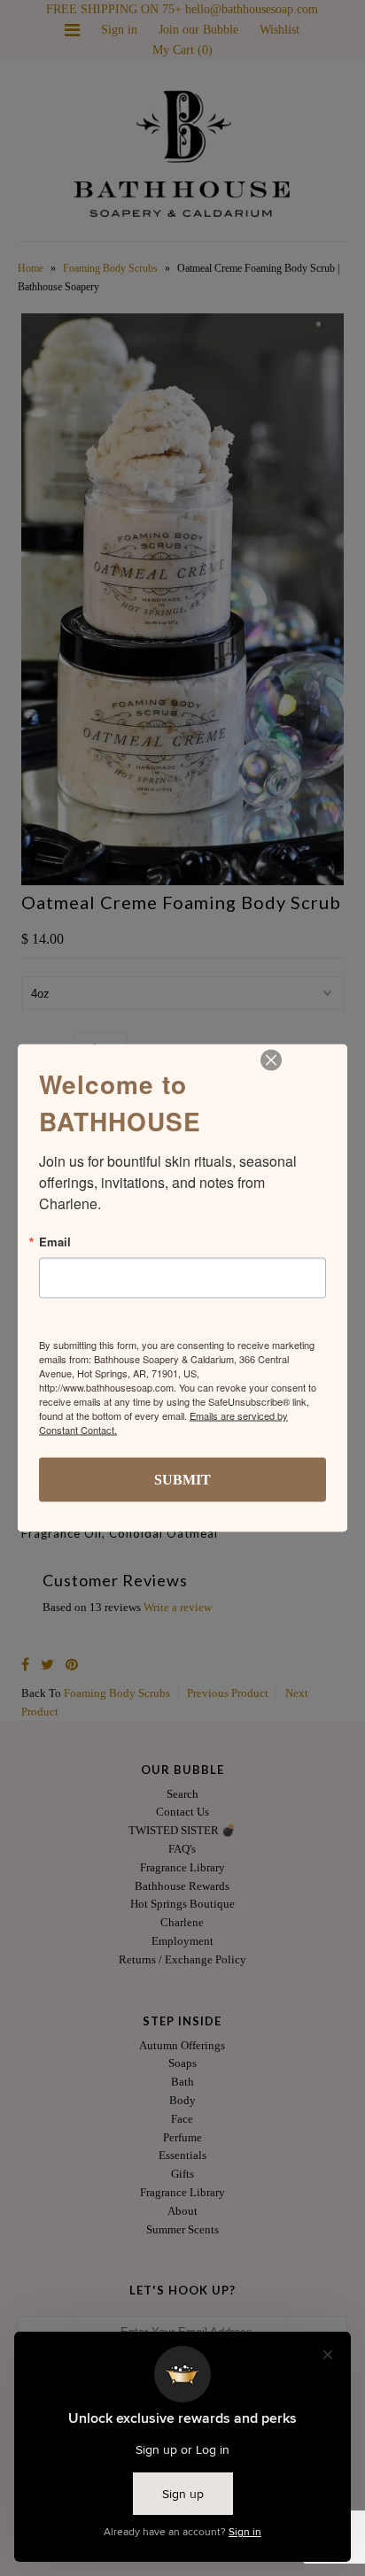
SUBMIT (182, 1480)
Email (55, 1242)
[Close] (271, 1060)
